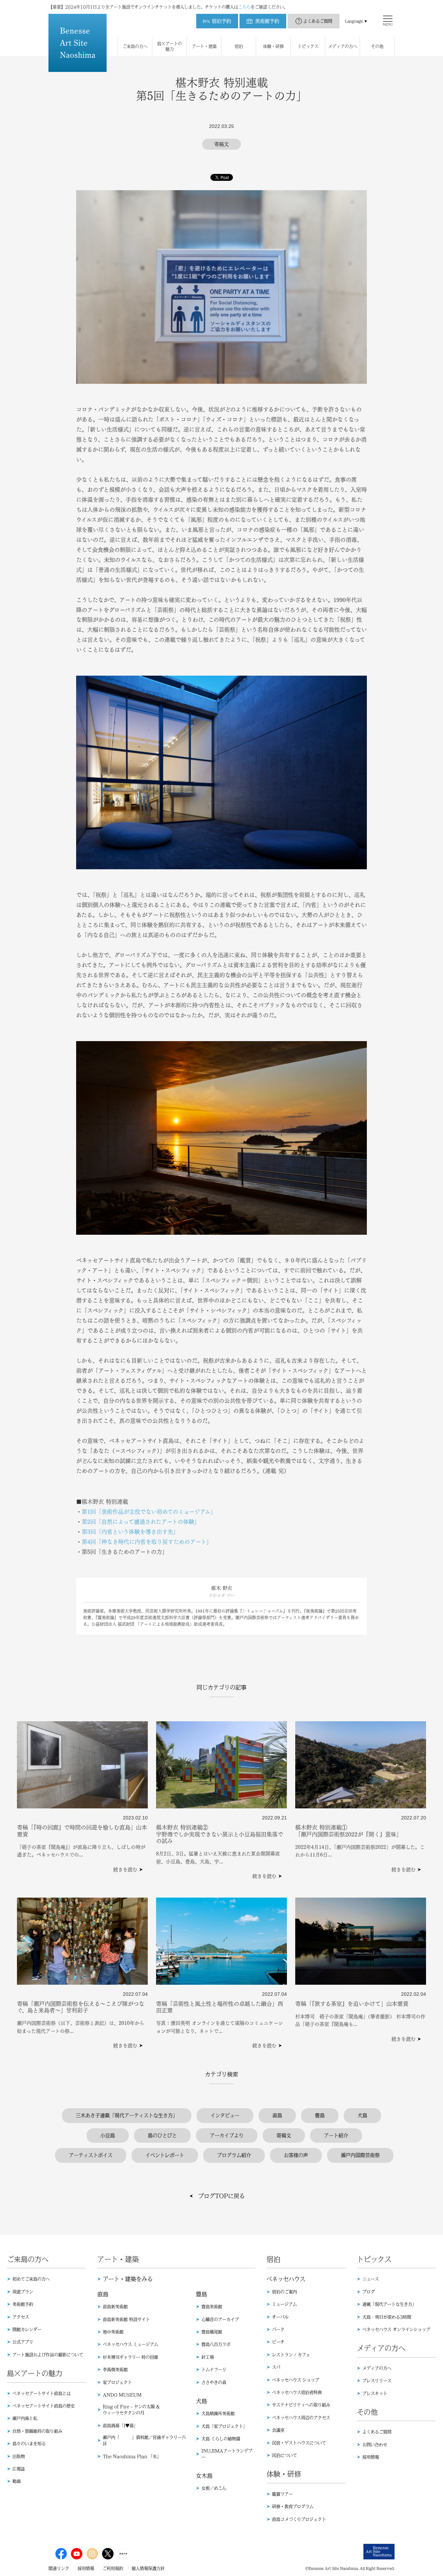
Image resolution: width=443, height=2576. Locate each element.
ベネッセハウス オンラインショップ (396, 2329)
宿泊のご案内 (284, 2292)
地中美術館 (113, 2332)
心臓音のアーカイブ (220, 2319)
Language (354, 21)
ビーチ (278, 2342)
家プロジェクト (117, 2382)
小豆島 (108, 2135)
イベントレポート (165, 2155)
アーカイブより (227, 2135)
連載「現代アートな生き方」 (389, 2304)
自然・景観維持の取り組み (37, 2431)
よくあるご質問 (318, 21)
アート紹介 (336, 2135)
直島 (277, 2115)
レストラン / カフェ (291, 2355)
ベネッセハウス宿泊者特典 (297, 2392)
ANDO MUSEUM (122, 2395)
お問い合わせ (375, 2445)
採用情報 (371, 2457)
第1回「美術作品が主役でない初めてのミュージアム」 (149, 1512)
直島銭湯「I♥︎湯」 (120, 2426)
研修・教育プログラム (293, 2506)
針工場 (208, 2357)
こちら (244, 7)
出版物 (19, 2456)
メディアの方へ (377, 2368)
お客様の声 (296, 2155)
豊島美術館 (212, 2307)
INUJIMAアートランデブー (227, 2454)
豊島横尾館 (212, 2332)
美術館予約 (23, 2304)
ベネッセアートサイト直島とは (42, 2393)
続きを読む (125, 1870)
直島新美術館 (115, 2307)
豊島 (320, 2115)
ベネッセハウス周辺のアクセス (301, 2418)
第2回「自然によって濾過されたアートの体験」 (141, 1522)
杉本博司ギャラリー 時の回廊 (130, 2357)
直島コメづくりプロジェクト (299, 2519)
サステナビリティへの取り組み (301, 2405)
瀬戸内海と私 (25, 2418)
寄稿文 (284, 2135)
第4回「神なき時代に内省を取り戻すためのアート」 (147, 1542)
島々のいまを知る (29, 2444)
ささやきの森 (214, 2382)
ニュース (371, 2279)
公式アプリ (23, 2342)
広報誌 (19, 2469)
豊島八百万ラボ (216, 2344)
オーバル (280, 2317)
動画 (17, 2481)
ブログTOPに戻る (221, 2196)
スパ (276, 2367)
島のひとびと (162, 2135)
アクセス (21, 2317)
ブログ (369, 2292)
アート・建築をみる (128, 2279)
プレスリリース (377, 2381)
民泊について (284, 2455)
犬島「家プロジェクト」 (224, 2426)
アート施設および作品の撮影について (48, 2355)
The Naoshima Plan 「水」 (132, 2456)
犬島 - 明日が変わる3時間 (387, 2317)
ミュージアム (284, 2304)
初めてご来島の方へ (31, 2279)
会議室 (278, 2430)
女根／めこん (214, 2488)
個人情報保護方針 (148, 2568)
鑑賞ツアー (282, 2494)
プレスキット (375, 2393)
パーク (278, 2329)
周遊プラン (23, 2292)
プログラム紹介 (234, 2155)
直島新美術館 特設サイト (126, 2319)
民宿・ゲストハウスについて (299, 2443)
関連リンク (59, 2568)
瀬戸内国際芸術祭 (360, 2155)
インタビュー (225, 2115)
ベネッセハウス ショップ (296, 2380)
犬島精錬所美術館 (218, 2413)
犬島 (362, 2115)
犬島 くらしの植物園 (221, 2439)
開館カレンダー (27, 2329)
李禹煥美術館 (115, 2370)
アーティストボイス (91, 2155)
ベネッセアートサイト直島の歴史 (44, 2406)
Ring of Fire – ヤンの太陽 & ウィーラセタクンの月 (131, 2410)
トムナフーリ (214, 2370)
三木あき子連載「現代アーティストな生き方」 (127, 2115)
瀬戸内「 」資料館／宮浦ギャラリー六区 (144, 2440)
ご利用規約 (113, 2568)
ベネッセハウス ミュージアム (130, 2344)
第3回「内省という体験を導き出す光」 (130, 1532)
